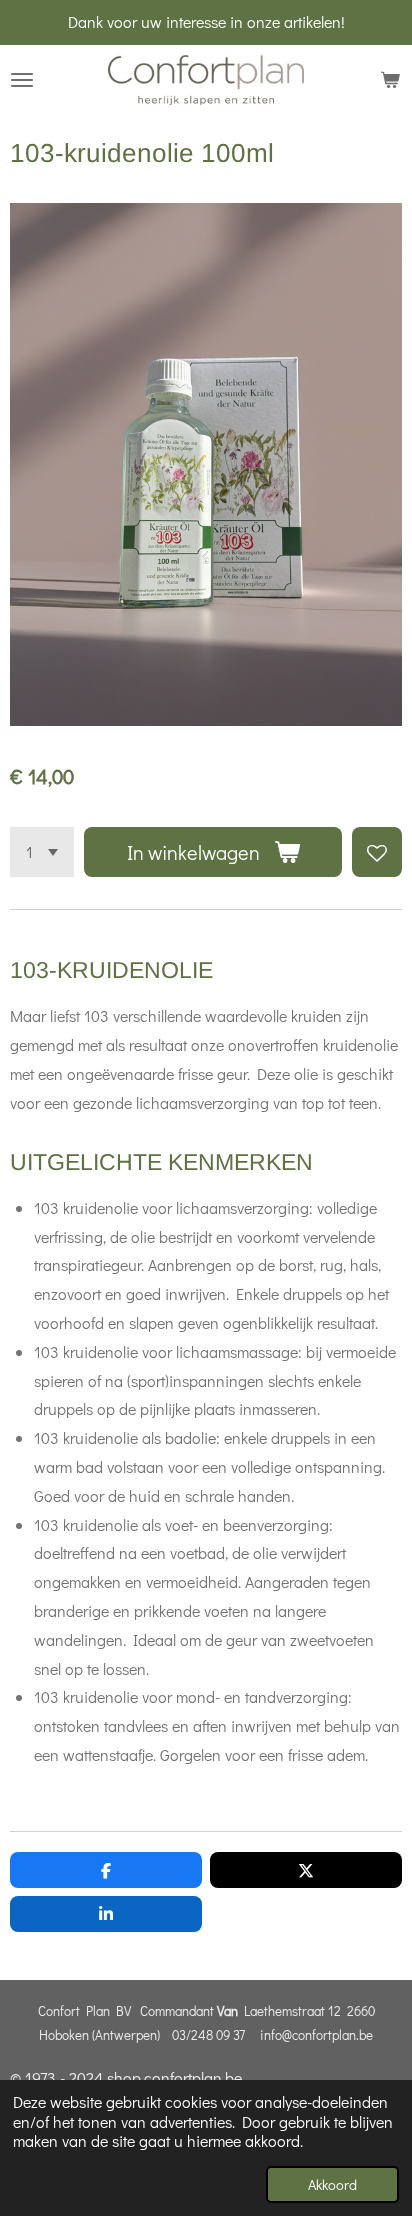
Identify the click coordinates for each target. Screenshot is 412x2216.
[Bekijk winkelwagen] (390, 80)
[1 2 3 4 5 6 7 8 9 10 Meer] (42, 852)
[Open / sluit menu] (22, 80)
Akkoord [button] (332, 2184)
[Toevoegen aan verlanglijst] (377, 852)
